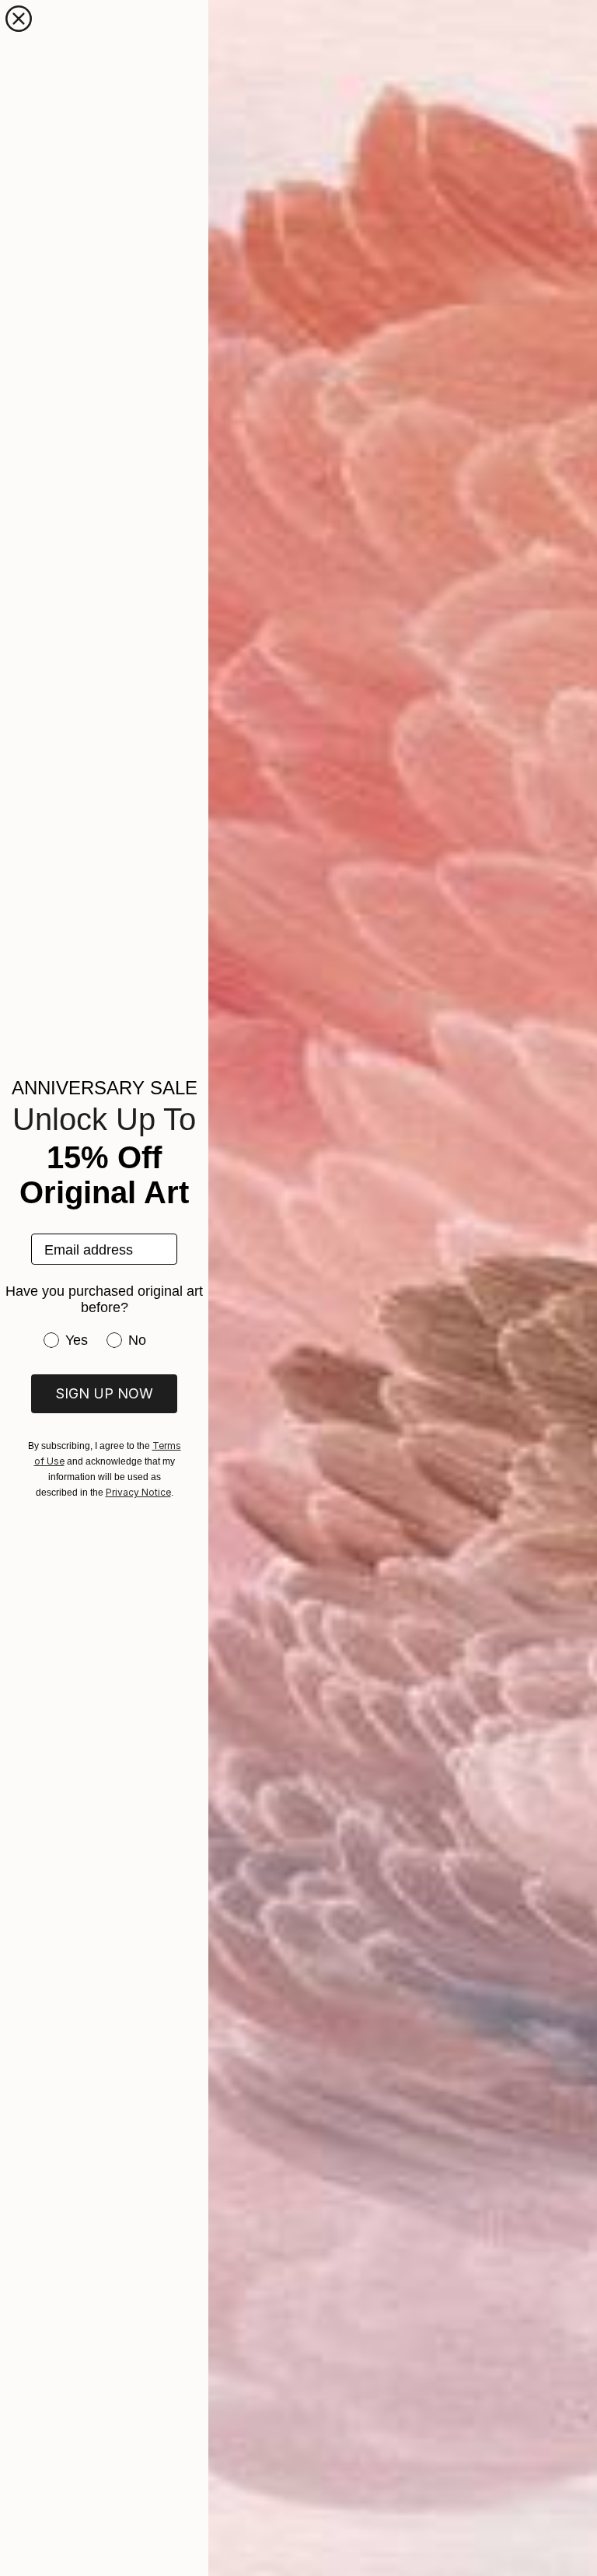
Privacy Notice (138, 1492)
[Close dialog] (19, 19)
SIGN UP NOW (104, 1393)
